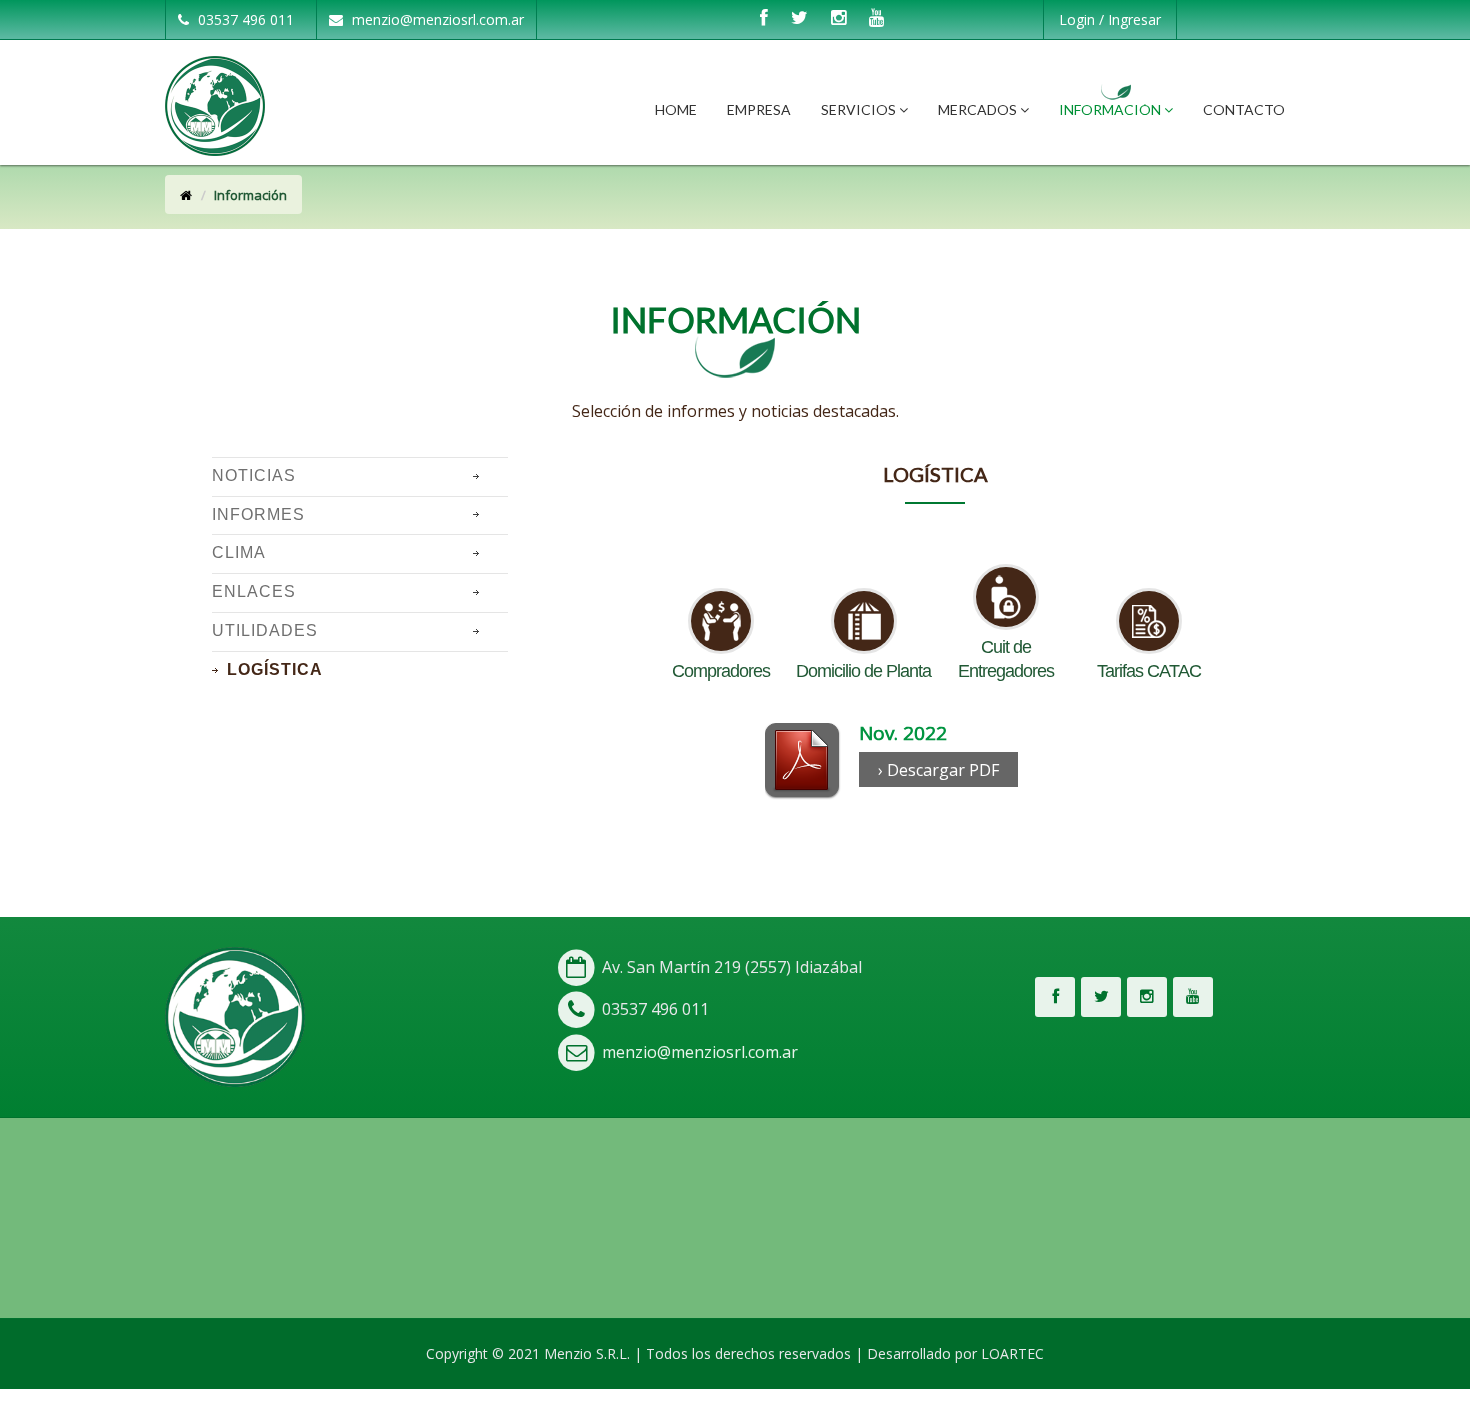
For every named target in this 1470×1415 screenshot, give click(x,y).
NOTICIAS (254, 475)
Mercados (979, 109)
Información (1111, 109)
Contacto (1244, 109)
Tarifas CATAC (1149, 671)
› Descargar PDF (938, 770)
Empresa (759, 109)
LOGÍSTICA (275, 669)
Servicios (860, 109)
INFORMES (258, 514)
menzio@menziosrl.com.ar (436, 19)
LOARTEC (1012, 1353)
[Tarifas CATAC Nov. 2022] (802, 759)
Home (676, 109)
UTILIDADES (265, 630)
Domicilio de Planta (863, 671)
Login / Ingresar (1110, 19)
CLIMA (239, 552)
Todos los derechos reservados (748, 1353)
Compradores (721, 671)
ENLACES (254, 591)
